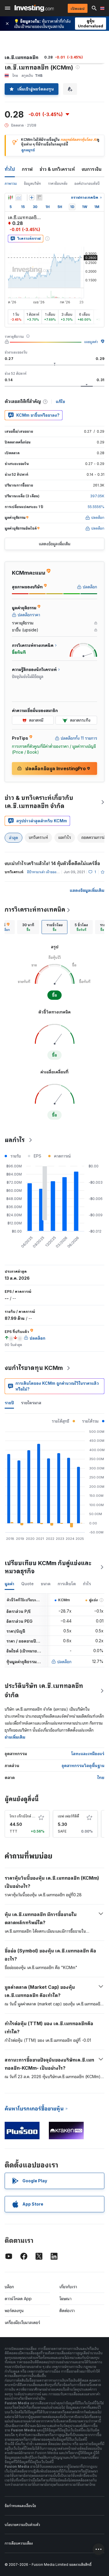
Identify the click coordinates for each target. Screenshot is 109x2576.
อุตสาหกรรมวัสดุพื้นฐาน (83, 1765)
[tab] (28, 927)
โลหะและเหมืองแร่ (88, 1754)
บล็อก (9, 2287)
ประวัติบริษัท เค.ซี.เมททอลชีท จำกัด (44, 1691)
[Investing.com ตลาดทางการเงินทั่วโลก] (34, 8)
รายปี (9, 1403)
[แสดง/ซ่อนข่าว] (39, 198)
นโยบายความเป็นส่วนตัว (22, 2525)
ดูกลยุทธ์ (28, 150)
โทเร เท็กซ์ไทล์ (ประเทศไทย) (31, 1816)
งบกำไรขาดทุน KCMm (34, 1368)
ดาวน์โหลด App (18, 2299)
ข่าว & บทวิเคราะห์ (57, 169)
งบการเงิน (92, 169)
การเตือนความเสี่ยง (19, 2543)
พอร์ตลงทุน (14, 2310)
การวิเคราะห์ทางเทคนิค (35, 910)
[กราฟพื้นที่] (19, 198)
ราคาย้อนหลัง (58, 183)
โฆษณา (65, 2299)
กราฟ (27, 169)
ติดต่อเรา (67, 2310)
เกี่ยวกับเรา (68, 2287)
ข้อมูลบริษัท (32, 183)
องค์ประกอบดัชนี (87, 183)
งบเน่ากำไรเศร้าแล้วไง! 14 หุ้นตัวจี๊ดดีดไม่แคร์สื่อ (52, 863)
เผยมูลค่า (91, 342)
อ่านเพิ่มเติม (15, 1737)
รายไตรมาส (31, 1403)
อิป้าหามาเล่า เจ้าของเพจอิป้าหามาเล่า (54, 872)
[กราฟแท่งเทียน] (10, 198)
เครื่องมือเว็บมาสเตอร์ (22, 2322)
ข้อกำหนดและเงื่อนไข (20, 2506)
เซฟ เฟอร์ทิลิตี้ (68, 1816)
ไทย (101, 1777)
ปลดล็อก (64, 1662)
